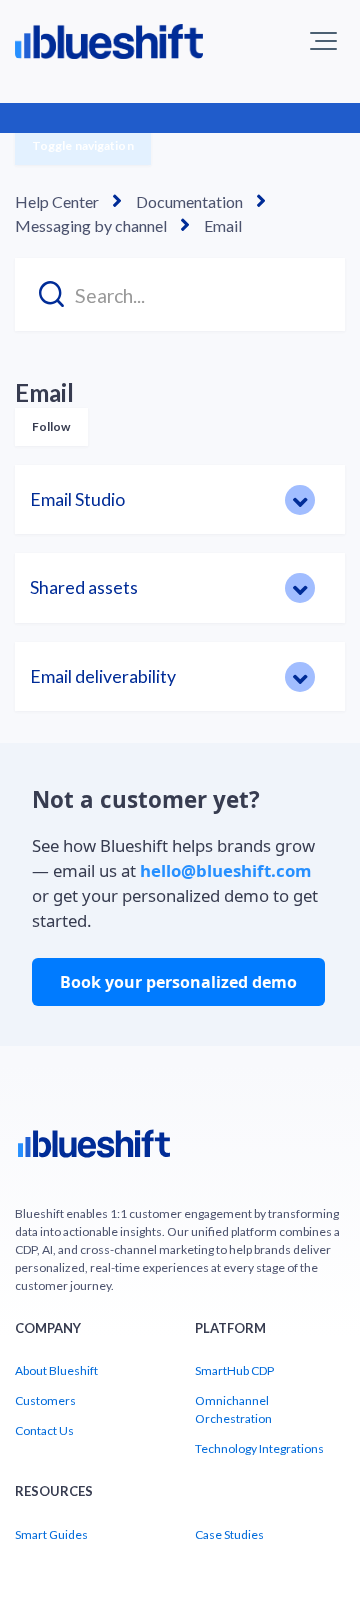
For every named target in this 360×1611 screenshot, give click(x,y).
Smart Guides (51, 1534)
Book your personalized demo (178, 982)
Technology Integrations (259, 1448)
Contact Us (44, 1430)
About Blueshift (56, 1370)
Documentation (189, 201)
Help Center (57, 201)
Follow (51, 426)
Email (223, 225)
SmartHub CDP (234, 1370)
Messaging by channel (91, 225)
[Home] (94, 1151)
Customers (45, 1400)
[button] (323, 41)
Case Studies (229, 1534)
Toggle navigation (83, 145)
